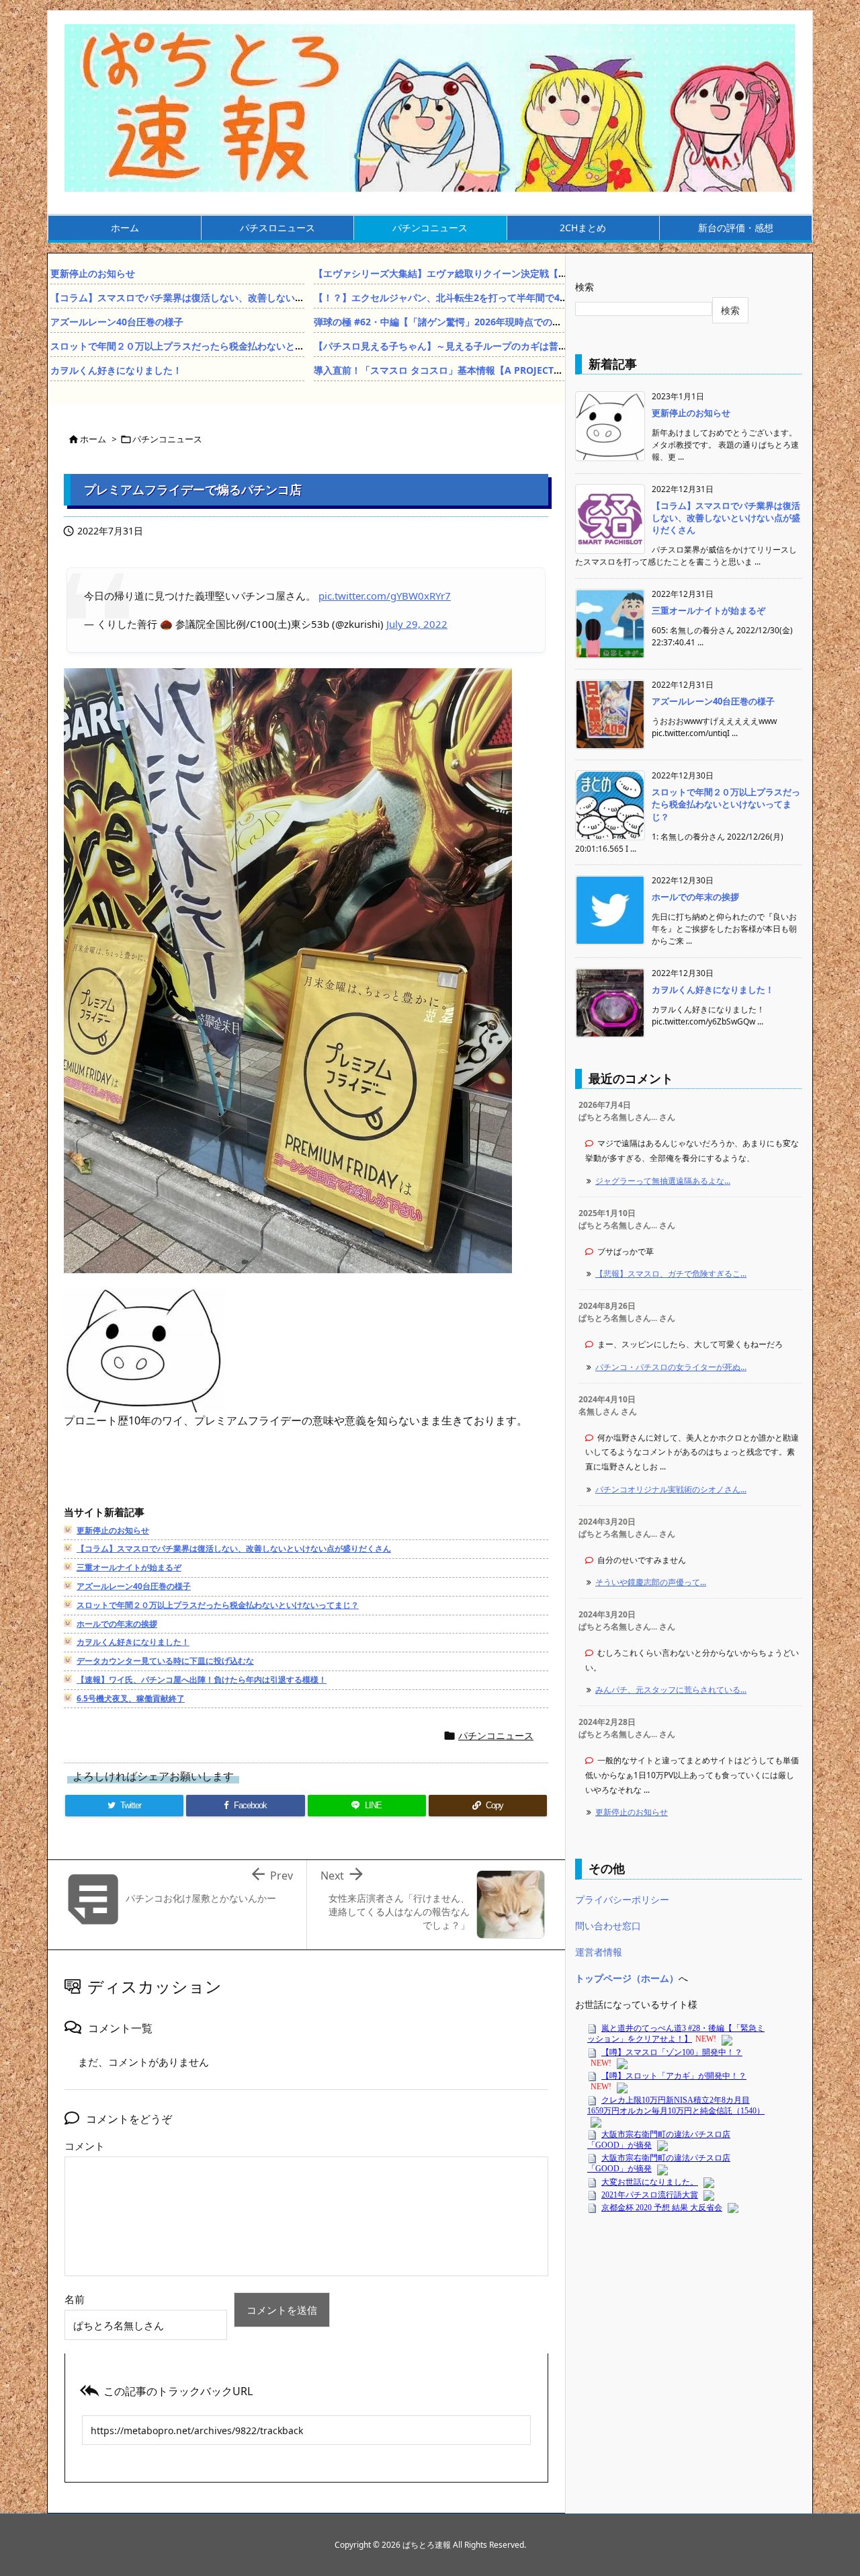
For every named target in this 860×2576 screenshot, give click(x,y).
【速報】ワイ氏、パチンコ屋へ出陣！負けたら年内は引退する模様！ (202, 1680)
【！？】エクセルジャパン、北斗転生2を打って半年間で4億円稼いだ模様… (474, 297)
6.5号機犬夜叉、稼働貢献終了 (131, 1698)
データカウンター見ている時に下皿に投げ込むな (165, 1661)
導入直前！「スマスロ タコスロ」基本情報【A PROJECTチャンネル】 (462, 370)
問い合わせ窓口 (608, 1926)
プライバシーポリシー (622, 1899)
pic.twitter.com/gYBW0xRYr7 (385, 596)
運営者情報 (599, 1952)
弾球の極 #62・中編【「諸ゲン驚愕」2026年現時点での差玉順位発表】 (466, 322)
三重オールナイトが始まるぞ (129, 1567)
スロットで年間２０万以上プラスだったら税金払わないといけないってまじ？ (215, 346)
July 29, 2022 (417, 624)
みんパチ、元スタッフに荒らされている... (671, 1690)
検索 (585, 287)
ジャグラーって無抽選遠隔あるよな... (663, 1181)
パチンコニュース (167, 439)
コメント (85, 2146)
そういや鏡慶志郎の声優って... (651, 1582)
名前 (75, 2299)
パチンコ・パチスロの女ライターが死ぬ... (671, 1367)
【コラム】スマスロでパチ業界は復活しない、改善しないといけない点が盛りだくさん (234, 297)
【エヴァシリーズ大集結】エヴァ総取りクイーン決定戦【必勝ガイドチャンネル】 (488, 273)
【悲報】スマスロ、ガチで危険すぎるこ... (671, 1274)
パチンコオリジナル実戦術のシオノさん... (671, 1489)
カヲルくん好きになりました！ (116, 370)
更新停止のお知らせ (93, 273)
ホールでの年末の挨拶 (117, 1624)
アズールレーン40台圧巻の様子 (117, 322)
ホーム (93, 439)
